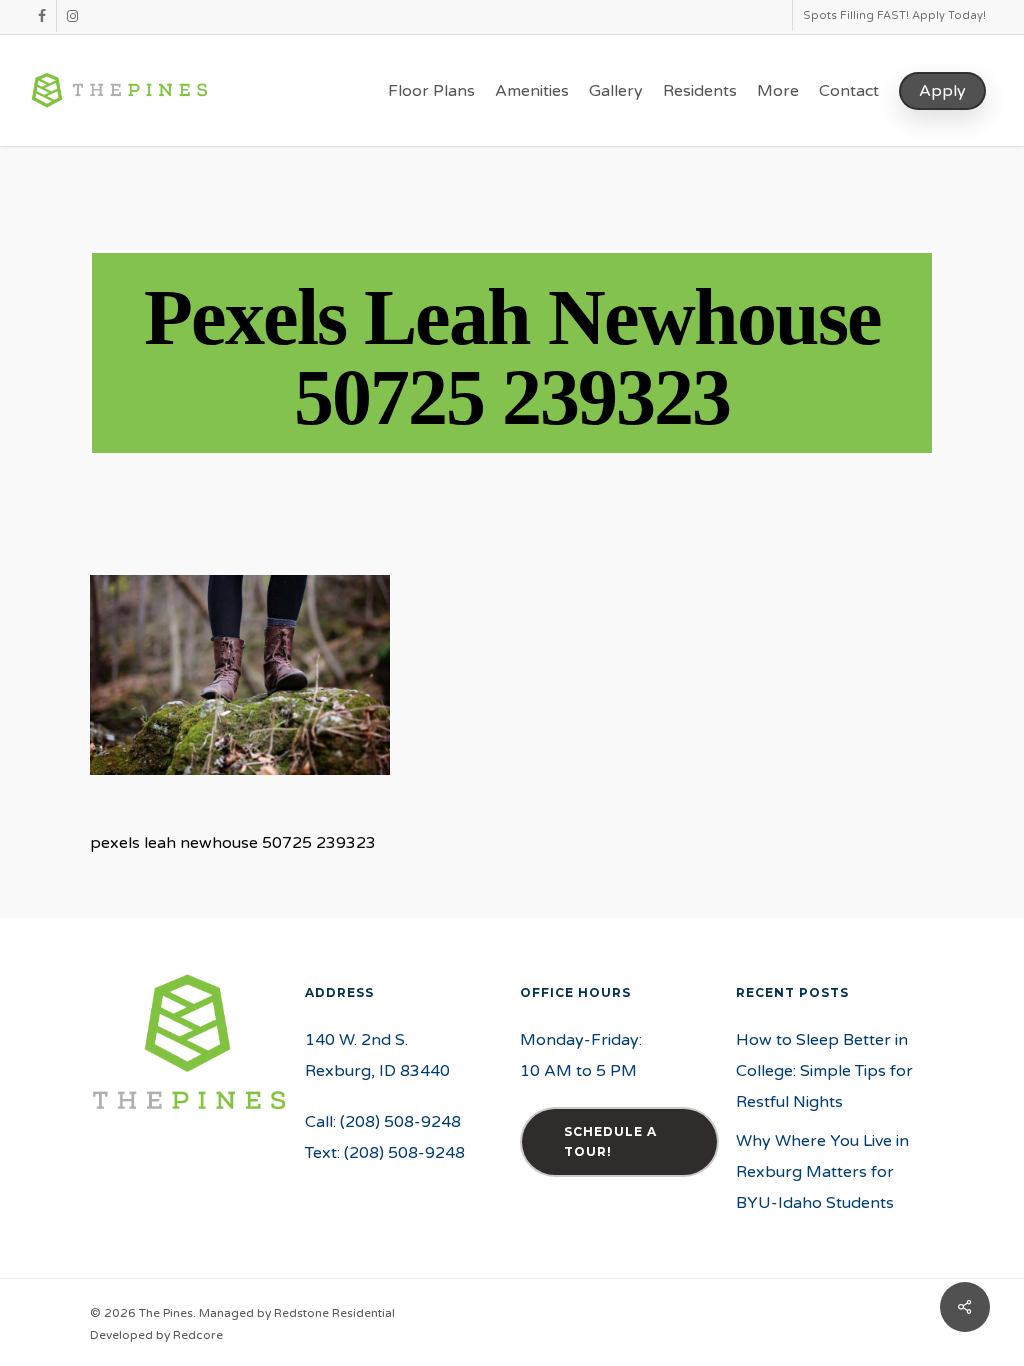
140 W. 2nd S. (356, 1040)
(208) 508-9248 (400, 1122)
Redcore (198, 1335)
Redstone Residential (334, 1313)
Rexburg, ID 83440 (377, 1071)
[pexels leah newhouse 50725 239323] (240, 785)
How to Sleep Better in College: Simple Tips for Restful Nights (824, 1071)
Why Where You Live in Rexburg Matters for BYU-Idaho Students (822, 1172)
